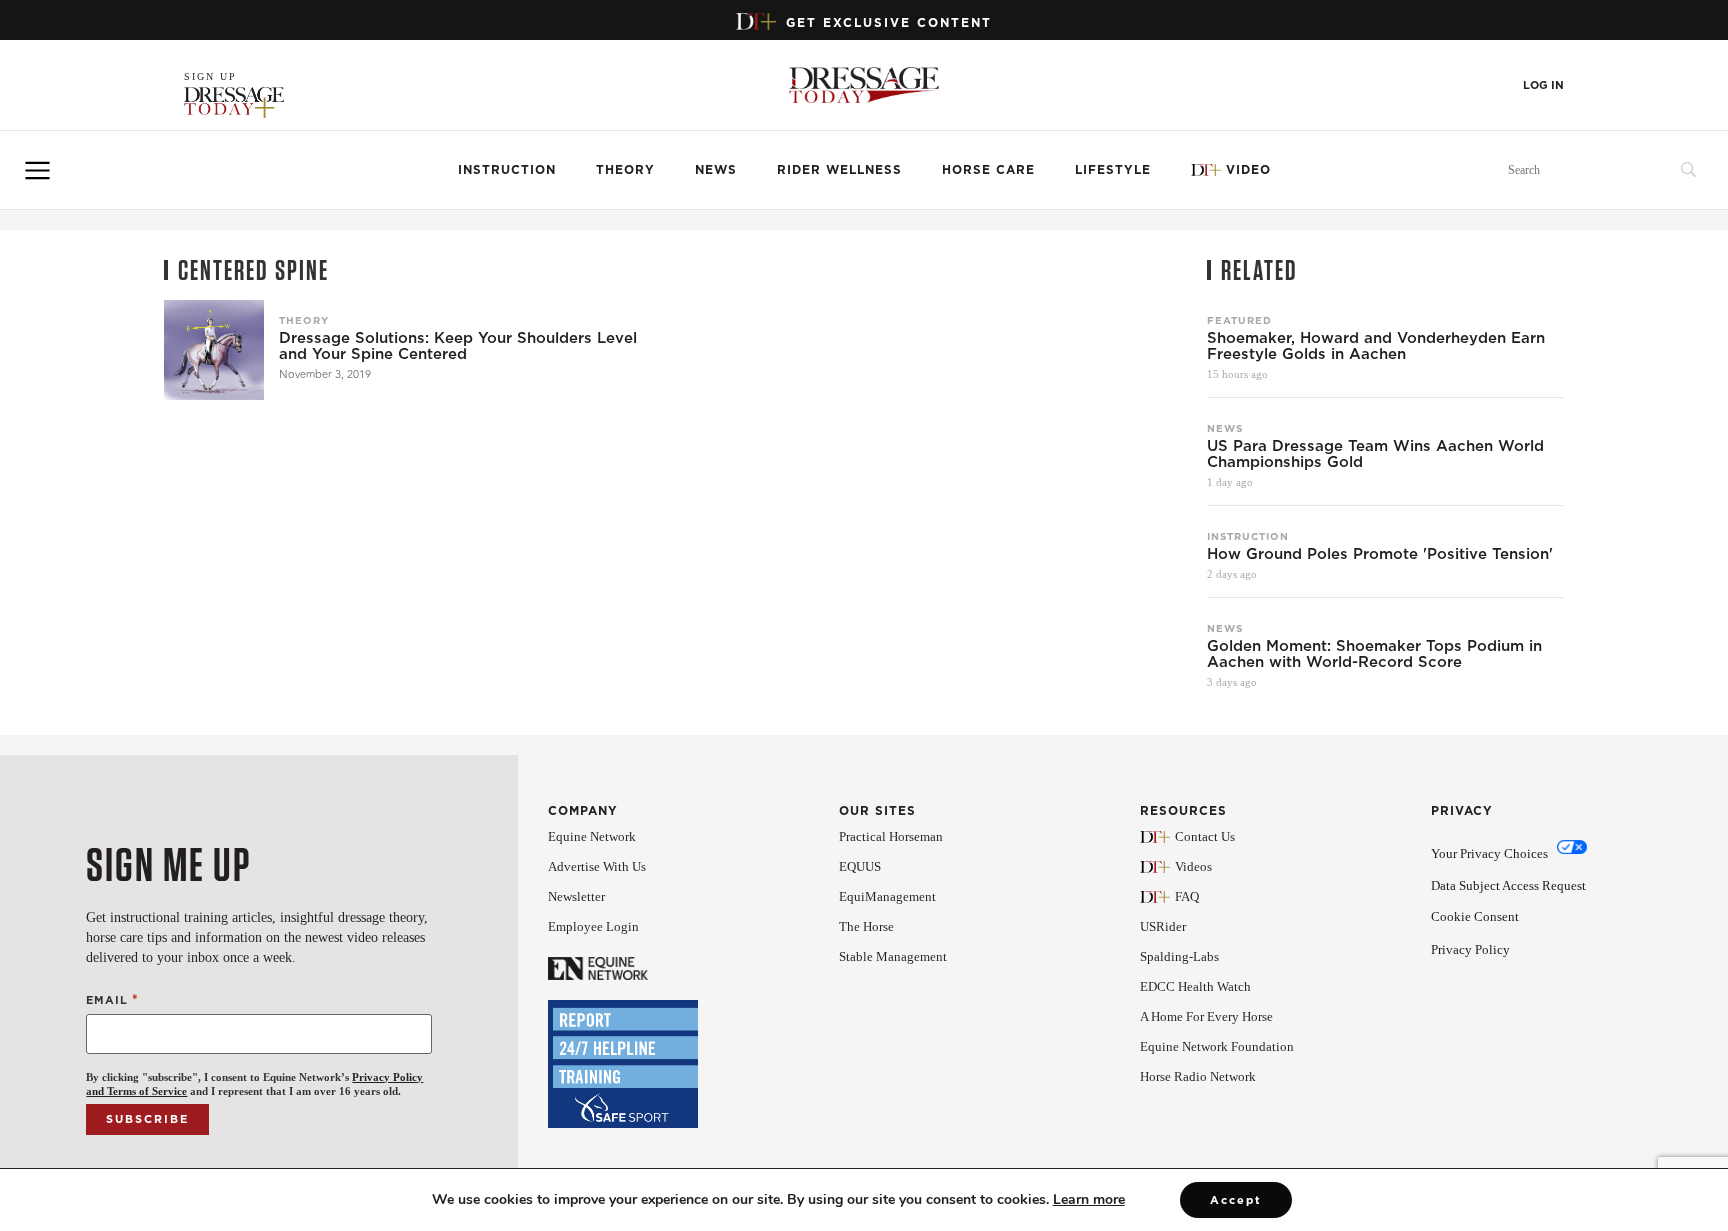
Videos (1193, 866)
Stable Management (893, 956)
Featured (1239, 320)
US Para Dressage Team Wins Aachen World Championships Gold (1375, 454)
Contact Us (1205, 836)
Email (112, 999)
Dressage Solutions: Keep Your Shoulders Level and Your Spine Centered (458, 346)
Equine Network (592, 836)
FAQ (1187, 896)
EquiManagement (887, 896)
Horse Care (988, 169)
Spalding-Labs (1179, 956)
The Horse (866, 926)
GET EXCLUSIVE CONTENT (889, 22)
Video (1248, 169)
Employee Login (593, 926)
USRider (1163, 926)
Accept (1236, 1200)
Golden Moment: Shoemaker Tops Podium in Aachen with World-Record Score (1374, 654)
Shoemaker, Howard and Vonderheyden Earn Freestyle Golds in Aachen (1376, 346)
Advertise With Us (597, 866)
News (716, 169)
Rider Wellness (839, 169)
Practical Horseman (891, 836)
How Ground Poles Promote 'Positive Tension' (1380, 554)
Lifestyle (1113, 169)
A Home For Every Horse (1206, 1016)
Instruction (507, 169)
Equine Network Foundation (1217, 1046)
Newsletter (576, 896)
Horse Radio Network (1198, 1076)
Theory (625, 169)
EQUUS (860, 866)
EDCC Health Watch (1195, 986)
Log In (1543, 85)
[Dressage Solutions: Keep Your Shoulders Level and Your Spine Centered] (214, 350)
